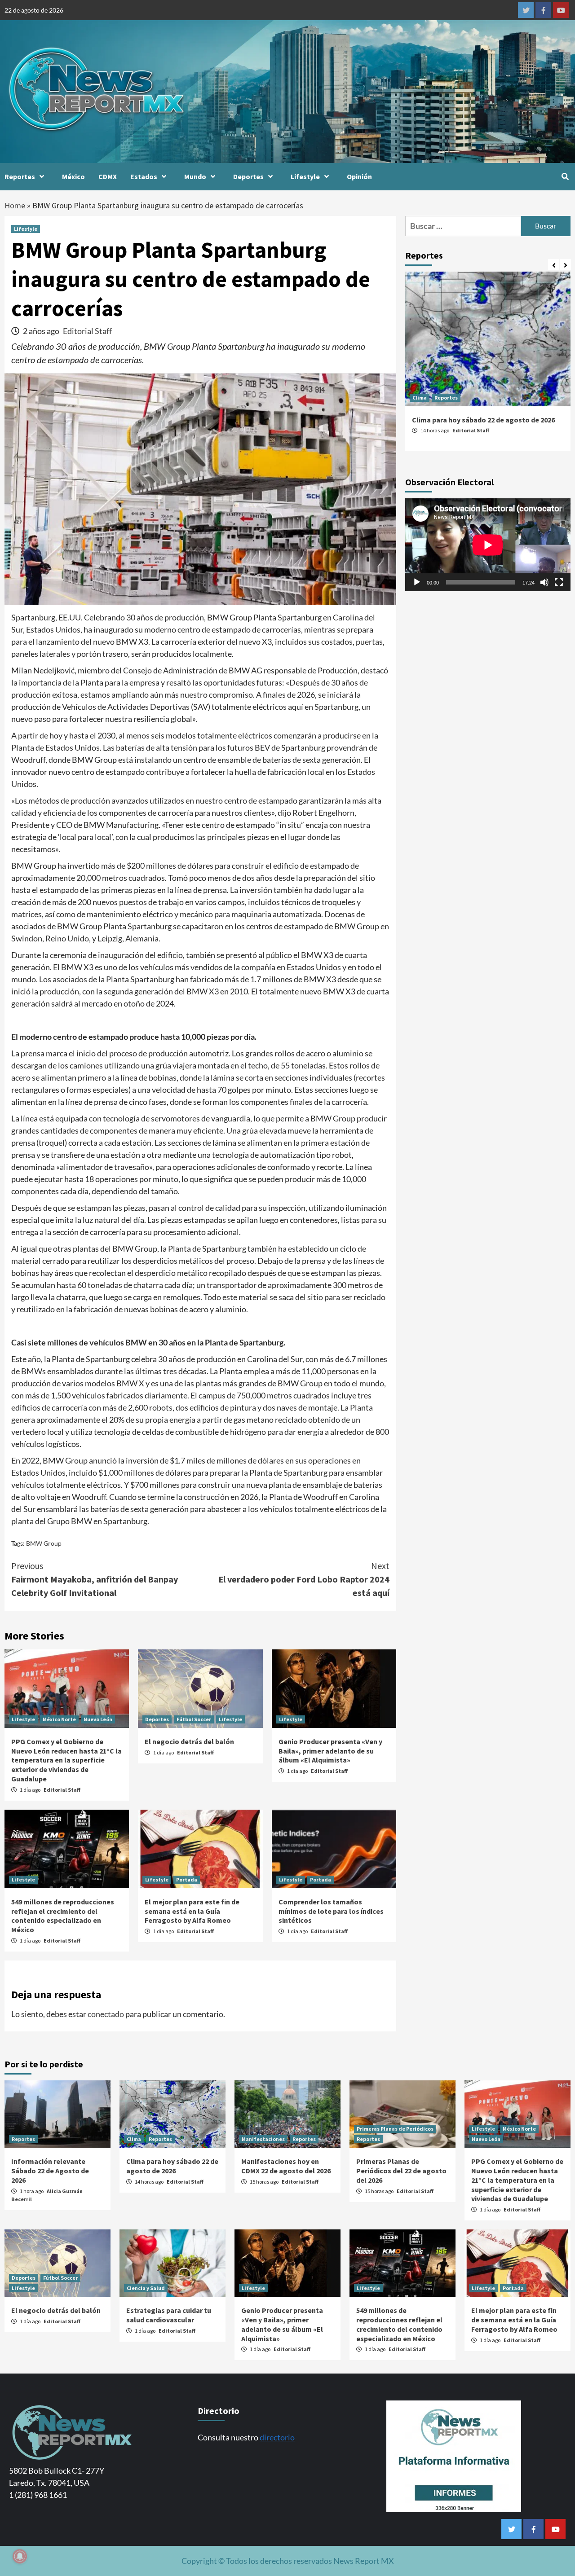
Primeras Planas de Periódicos (395, 2129)
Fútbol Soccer (194, 1719)
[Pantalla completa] (559, 582)
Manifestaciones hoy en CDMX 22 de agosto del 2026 (286, 2166)
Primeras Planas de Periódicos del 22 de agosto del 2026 (401, 2171)
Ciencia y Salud (146, 2288)
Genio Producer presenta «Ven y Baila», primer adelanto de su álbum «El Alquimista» (330, 1751)
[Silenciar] (544, 582)
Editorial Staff (87, 331)
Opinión (359, 176)
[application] (488, 545)
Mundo (195, 176)
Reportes (20, 176)
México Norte (59, 1719)
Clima (420, 398)
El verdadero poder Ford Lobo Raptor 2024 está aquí (304, 1579)
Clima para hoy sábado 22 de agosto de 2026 (483, 420)
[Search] (565, 176)
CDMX (108, 176)
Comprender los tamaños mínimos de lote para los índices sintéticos (331, 1911)
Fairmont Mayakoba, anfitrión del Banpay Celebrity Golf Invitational (95, 1579)
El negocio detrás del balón (189, 1741)
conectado (106, 2014)
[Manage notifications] (20, 2556)
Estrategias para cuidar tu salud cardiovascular (169, 2315)
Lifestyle (305, 176)
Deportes (248, 176)
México (73, 176)
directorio (277, 2437)
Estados (144, 176)
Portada (187, 1879)
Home (15, 205)
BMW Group (44, 1543)
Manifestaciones (263, 2139)
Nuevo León (98, 1719)
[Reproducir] (417, 582)
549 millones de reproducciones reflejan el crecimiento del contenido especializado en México (63, 1916)
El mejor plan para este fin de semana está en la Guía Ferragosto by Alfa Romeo (192, 1911)
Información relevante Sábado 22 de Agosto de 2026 (50, 2171)
